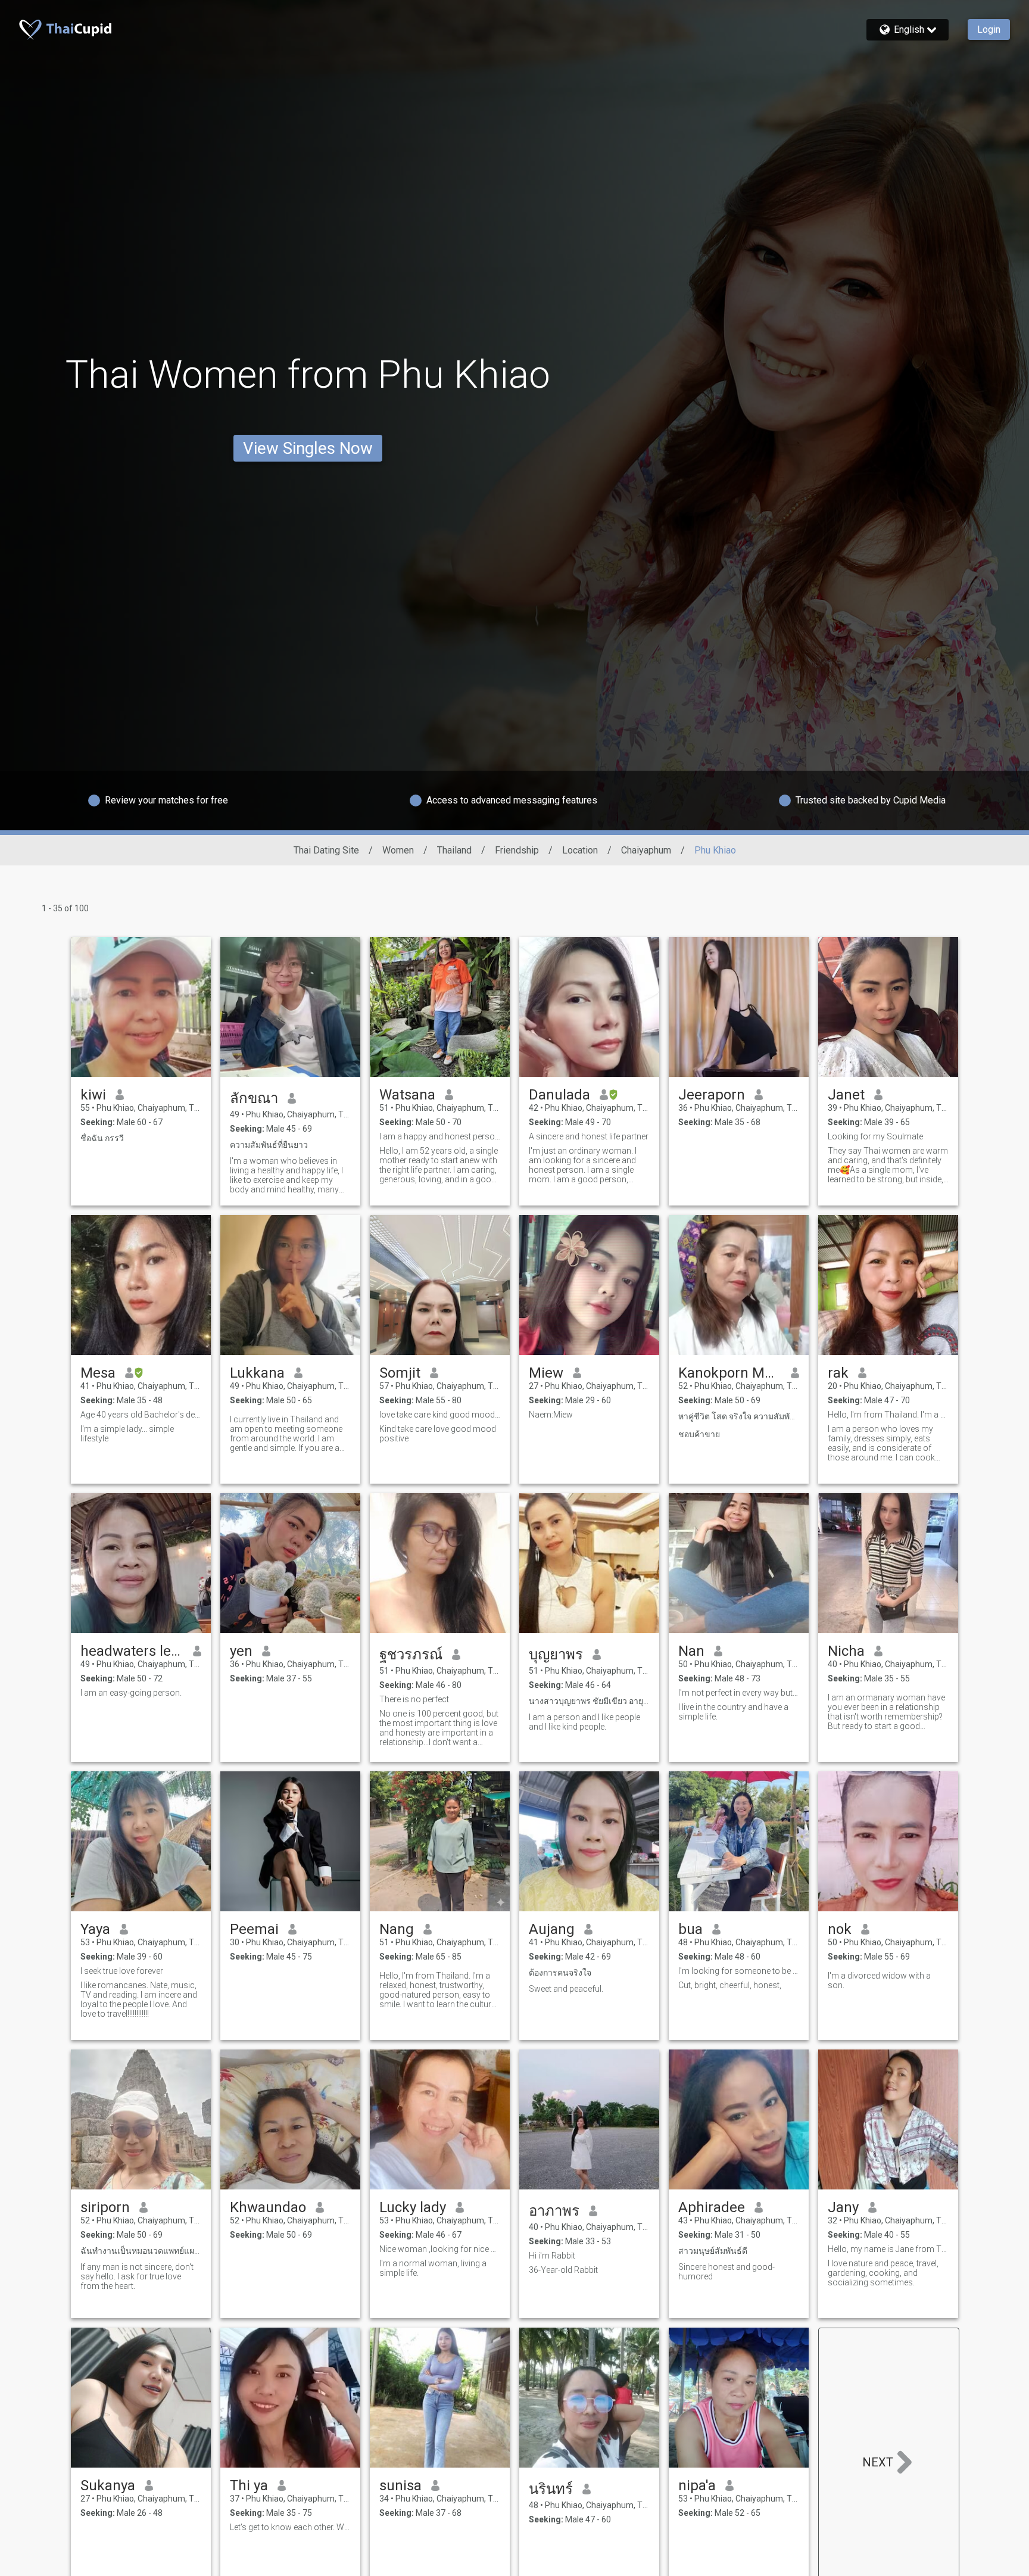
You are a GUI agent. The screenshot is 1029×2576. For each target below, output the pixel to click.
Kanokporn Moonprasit (730, 1373)
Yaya (95, 1929)
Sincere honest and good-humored (726, 2272)
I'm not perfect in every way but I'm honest (739, 1693)
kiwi (93, 1095)
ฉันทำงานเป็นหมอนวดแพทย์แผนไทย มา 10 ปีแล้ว (141, 2251)
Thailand (454, 850)
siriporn (105, 2207)
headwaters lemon (132, 1651)
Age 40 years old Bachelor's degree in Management (141, 1415)
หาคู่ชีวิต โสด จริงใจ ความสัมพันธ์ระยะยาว (739, 1416)
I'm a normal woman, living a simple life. (433, 2268)
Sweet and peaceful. (566, 1989)
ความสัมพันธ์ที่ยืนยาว (269, 1145)
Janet (846, 1095)
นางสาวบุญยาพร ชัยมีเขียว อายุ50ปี (589, 1701)
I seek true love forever (122, 1971)
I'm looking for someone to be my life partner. (739, 1971)
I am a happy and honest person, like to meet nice (440, 1136)
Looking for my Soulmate (875, 1136)
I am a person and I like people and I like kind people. (584, 1722)
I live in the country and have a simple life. (733, 1712)
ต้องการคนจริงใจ (560, 1973)
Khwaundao (268, 2207)
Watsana (407, 1095)
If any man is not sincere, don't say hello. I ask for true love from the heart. (137, 2276)
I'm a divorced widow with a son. (879, 1980)
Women (398, 850)
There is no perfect (414, 1699)
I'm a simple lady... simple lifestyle (127, 1434)
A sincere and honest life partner (589, 1136)
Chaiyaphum (646, 850)
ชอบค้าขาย (699, 1434)
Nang (397, 1929)
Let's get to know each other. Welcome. (290, 2527)
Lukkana (257, 1373)
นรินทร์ (551, 2489)
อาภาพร (554, 2211)
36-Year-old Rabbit (563, 2270)
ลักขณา (254, 1098)
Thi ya (249, 2485)
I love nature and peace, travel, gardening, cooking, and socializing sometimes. (883, 2273)
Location (580, 850)
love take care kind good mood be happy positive (440, 1415)
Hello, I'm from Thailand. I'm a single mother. (888, 1415)
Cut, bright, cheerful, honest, (730, 1985)
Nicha (846, 1651)
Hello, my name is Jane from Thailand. (888, 2249)
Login (989, 29)
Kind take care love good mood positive (438, 1434)
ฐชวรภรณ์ (411, 1655)
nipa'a (697, 2485)
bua (690, 1929)
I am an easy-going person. (131, 1693)
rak (838, 1373)
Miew (546, 1373)
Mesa (98, 1373)
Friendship (517, 850)
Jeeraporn (712, 1095)
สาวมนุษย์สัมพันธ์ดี (713, 2251)
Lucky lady (413, 2207)
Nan (691, 1651)
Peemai (254, 1929)
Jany (843, 2207)
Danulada (559, 1095)
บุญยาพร (556, 1655)
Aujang (552, 1929)
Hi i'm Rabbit (552, 2256)
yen (241, 1651)
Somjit (400, 1373)
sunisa (400, 2485)
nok (840, 1929)
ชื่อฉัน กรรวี (102, 1138)
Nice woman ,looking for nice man (440, 2249)
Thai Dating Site (326, 850)
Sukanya (108, 2485)
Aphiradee (712, 2207)
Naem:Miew (551, 1415)
